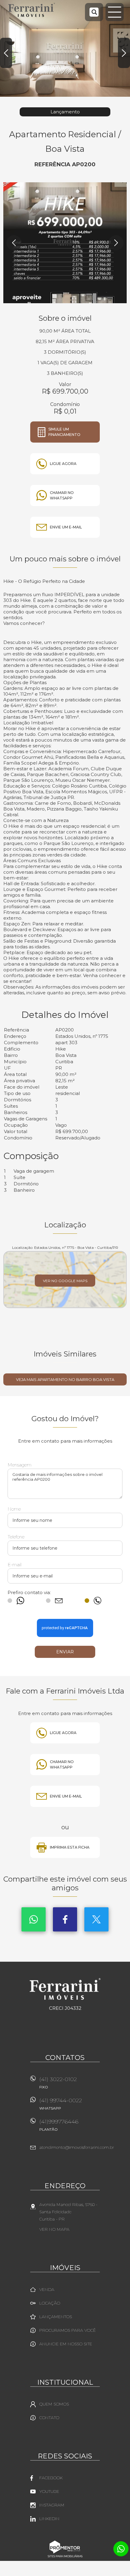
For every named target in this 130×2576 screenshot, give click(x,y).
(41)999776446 (59, 2125)
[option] (65, 48)
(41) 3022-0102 (58, 2083)
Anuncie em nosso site (66, 2344)
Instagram (52, 2505)
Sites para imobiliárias (65, 2556)
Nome (14, 1509)
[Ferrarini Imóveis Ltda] (32, 10)
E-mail (15, 1565)
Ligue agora (63, 464)
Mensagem (19, 1465)
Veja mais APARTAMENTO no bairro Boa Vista (65, 1379)
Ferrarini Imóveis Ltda (65, 1989)
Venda (47, 2289)
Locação (50, 2303)
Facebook (65, 1919)
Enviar (65, 1652)
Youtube (49, 2491)
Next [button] (124, 53)
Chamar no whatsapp (62, 495)
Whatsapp (34, 1919)
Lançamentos (56, 2317)
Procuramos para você (68, 2330)
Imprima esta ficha (70, 1847)
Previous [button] (6, 53)
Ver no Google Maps (65, 1281)
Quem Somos (54, 2404)
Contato (49, 2418)
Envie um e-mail (66, 527)
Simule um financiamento (64, 432)
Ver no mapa (54, 2229)
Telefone (16, 1537)
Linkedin (49, 2519)
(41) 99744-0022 (61, 2104)
